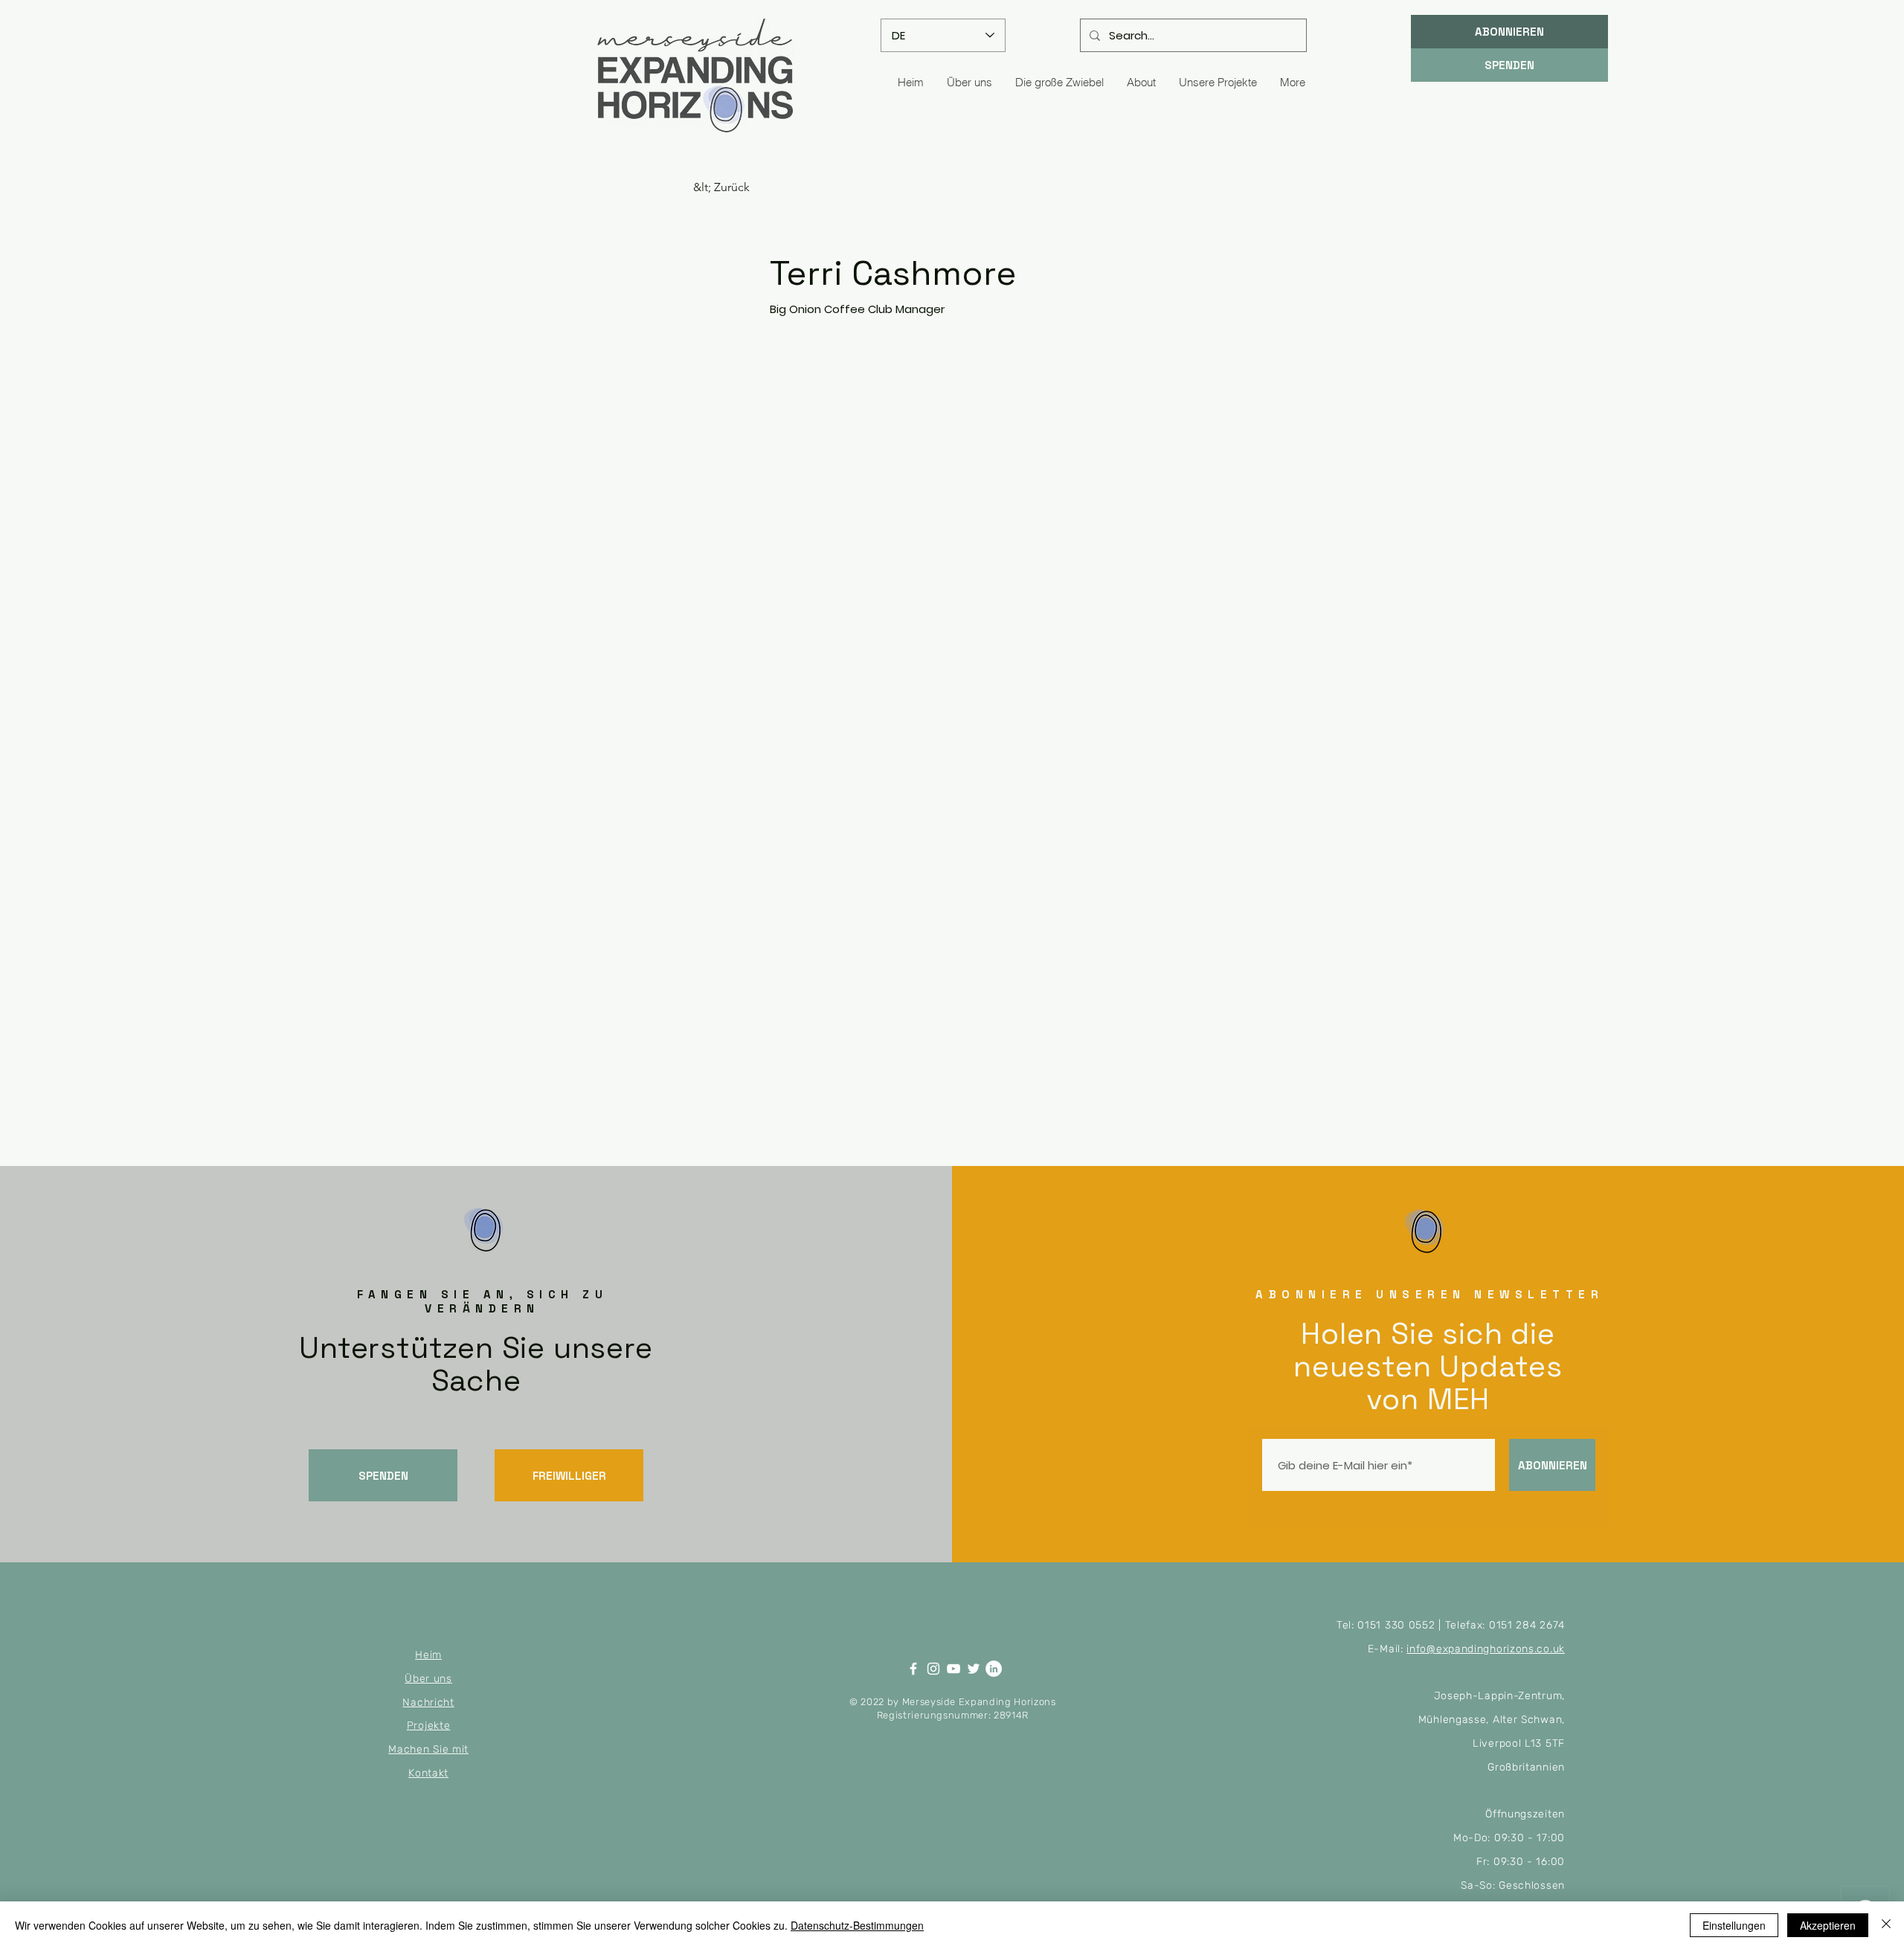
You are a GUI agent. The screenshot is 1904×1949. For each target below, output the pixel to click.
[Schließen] (1886, 1925)
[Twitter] (974, 1669)
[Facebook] (913, 1669)
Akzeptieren (1828, 1925)
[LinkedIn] (994, 1669)
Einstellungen (1734, 1925)
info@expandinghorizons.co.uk (1486, 1649)
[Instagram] (933, 1669)
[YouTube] (953, 1669)
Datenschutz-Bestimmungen (857, 1925)
